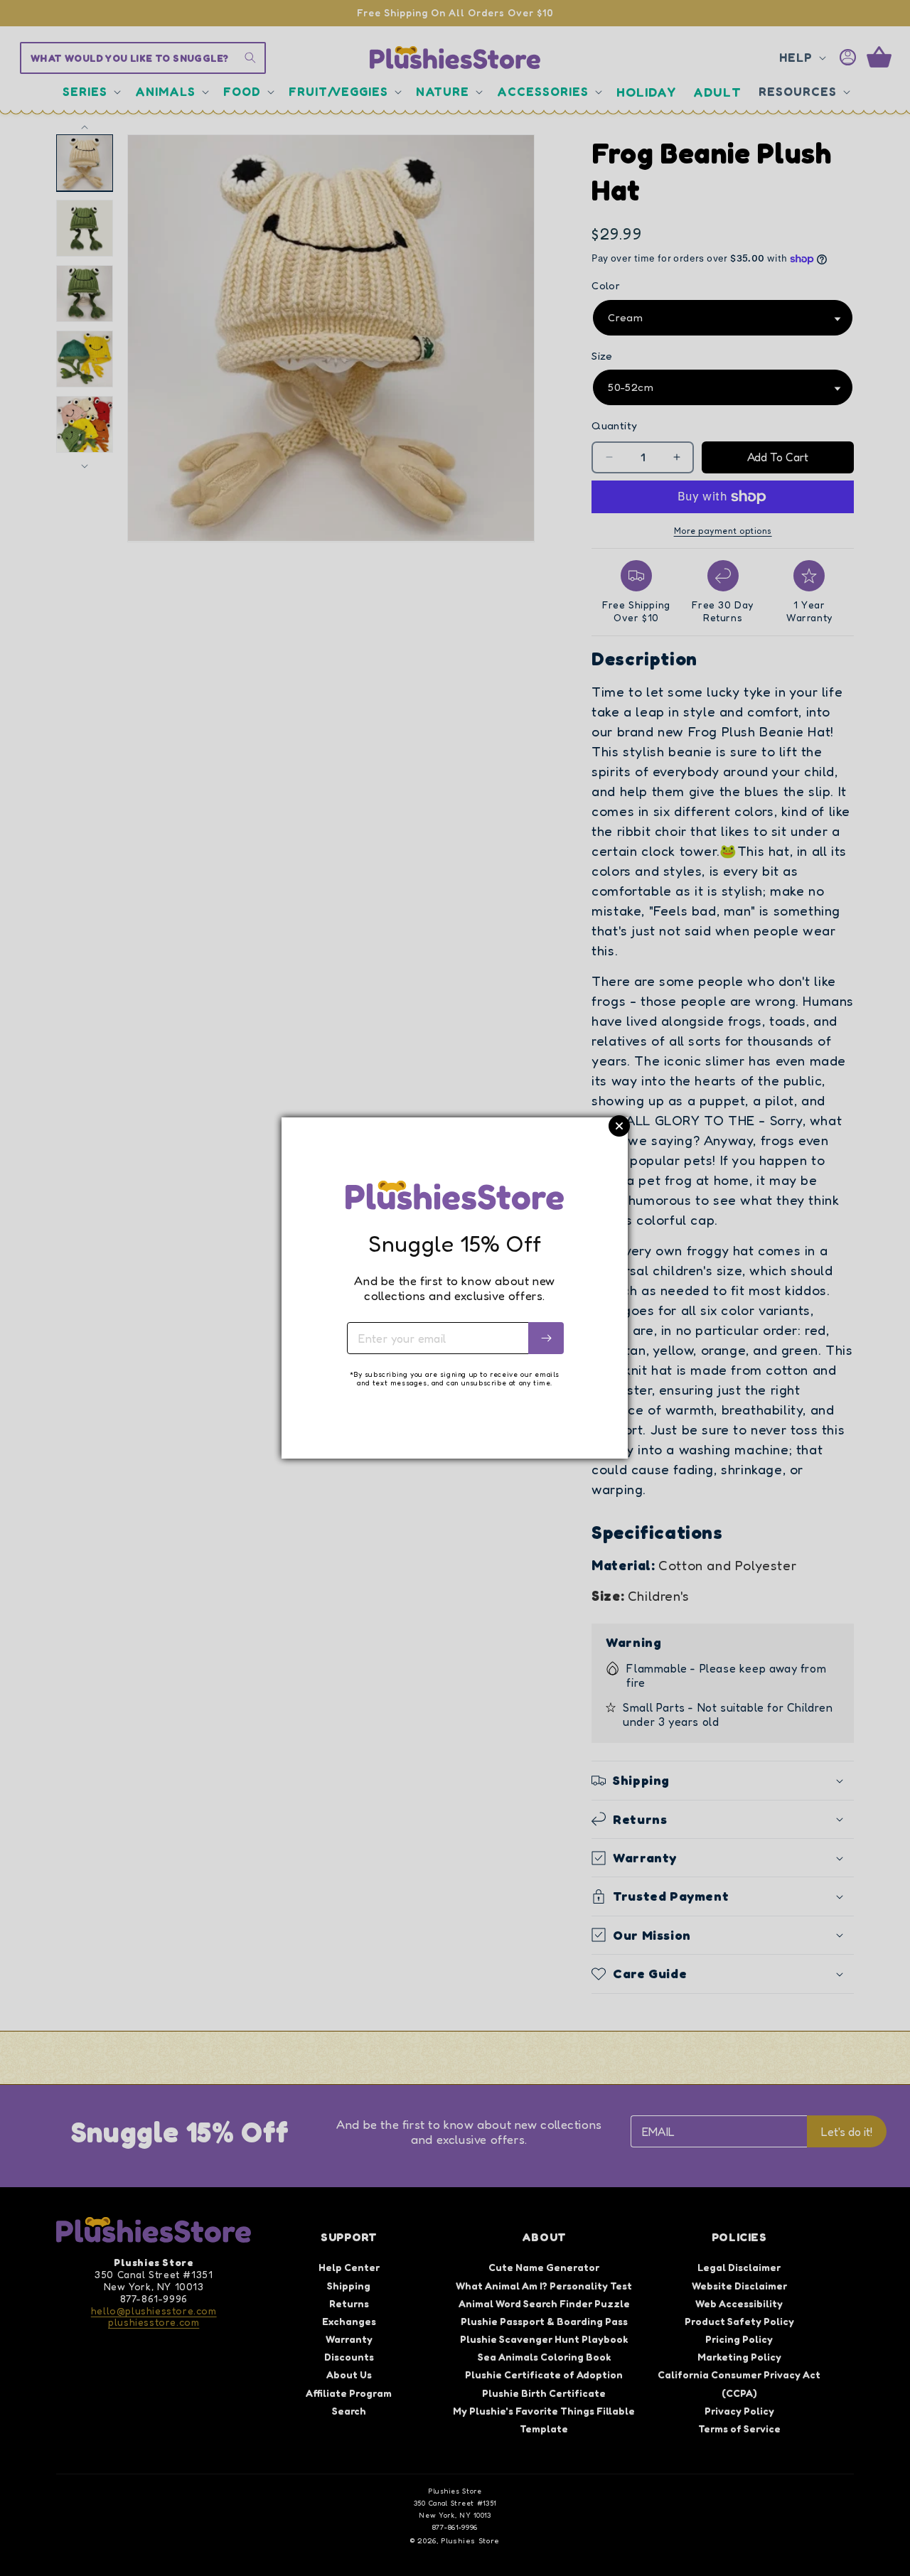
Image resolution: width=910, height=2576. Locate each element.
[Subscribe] (546, 1338)
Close (619, 1126)
